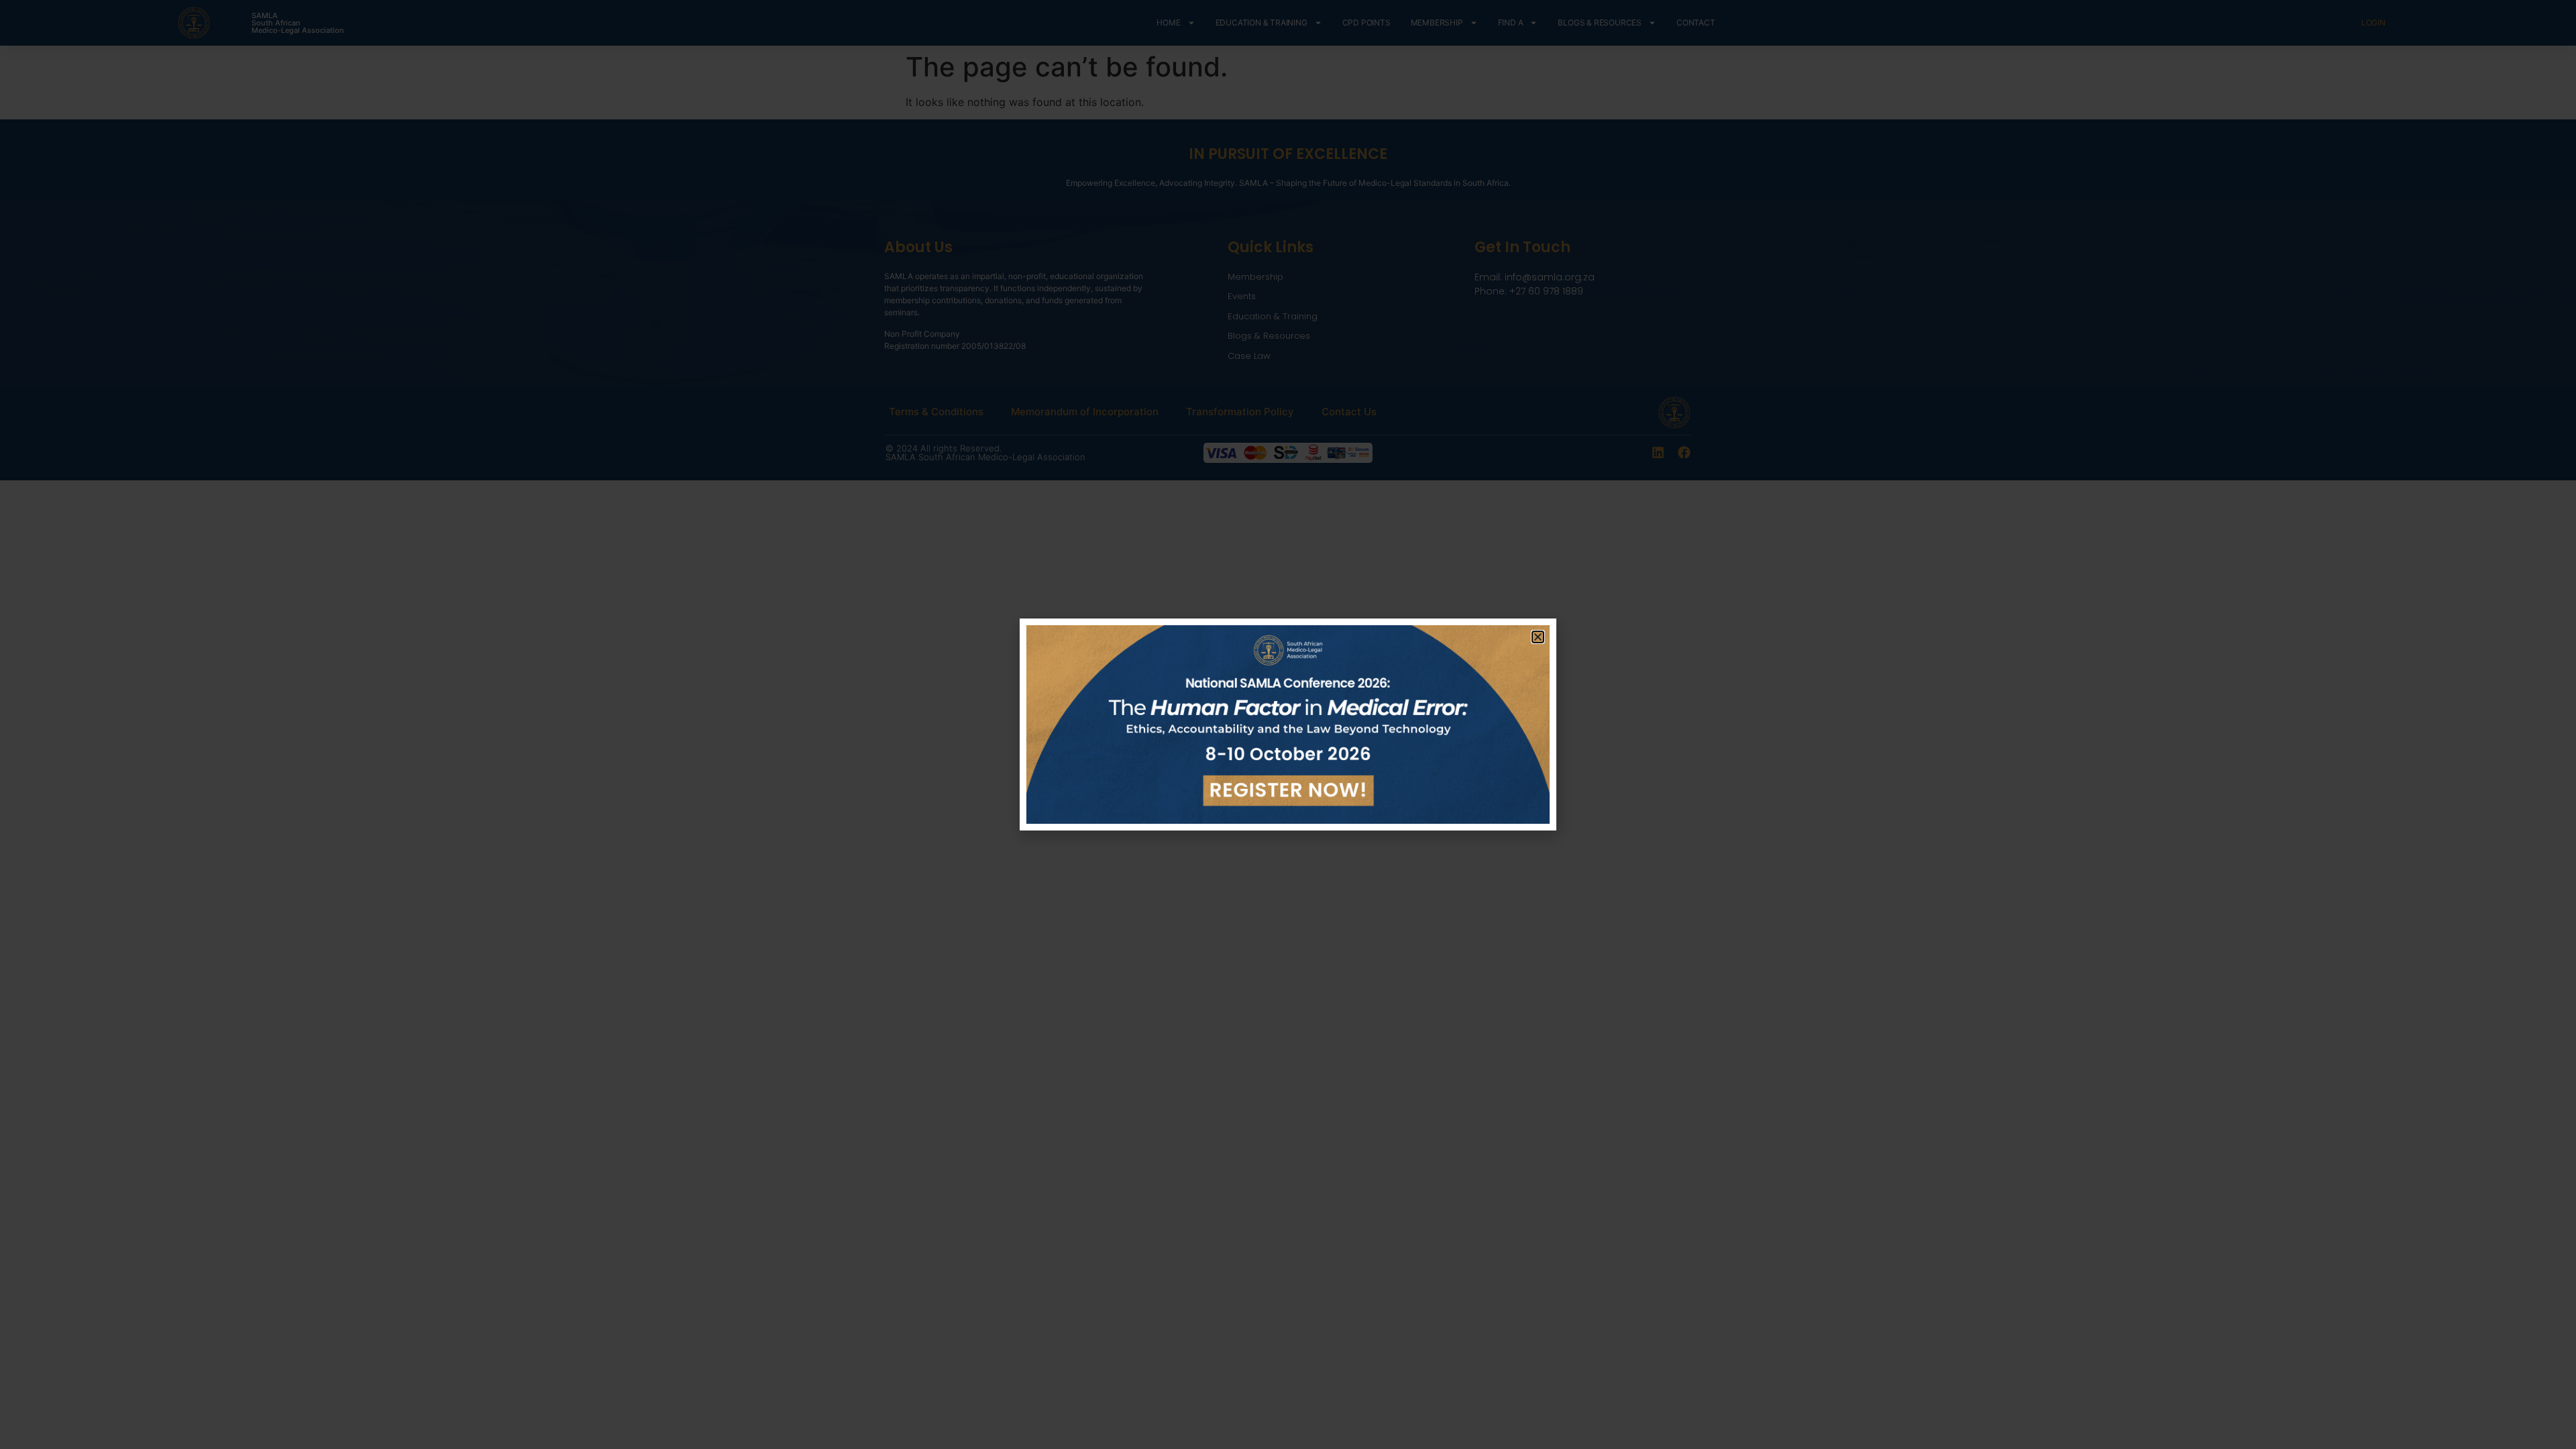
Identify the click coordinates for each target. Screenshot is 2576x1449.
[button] (1538, 637)
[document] (1288, 724)
